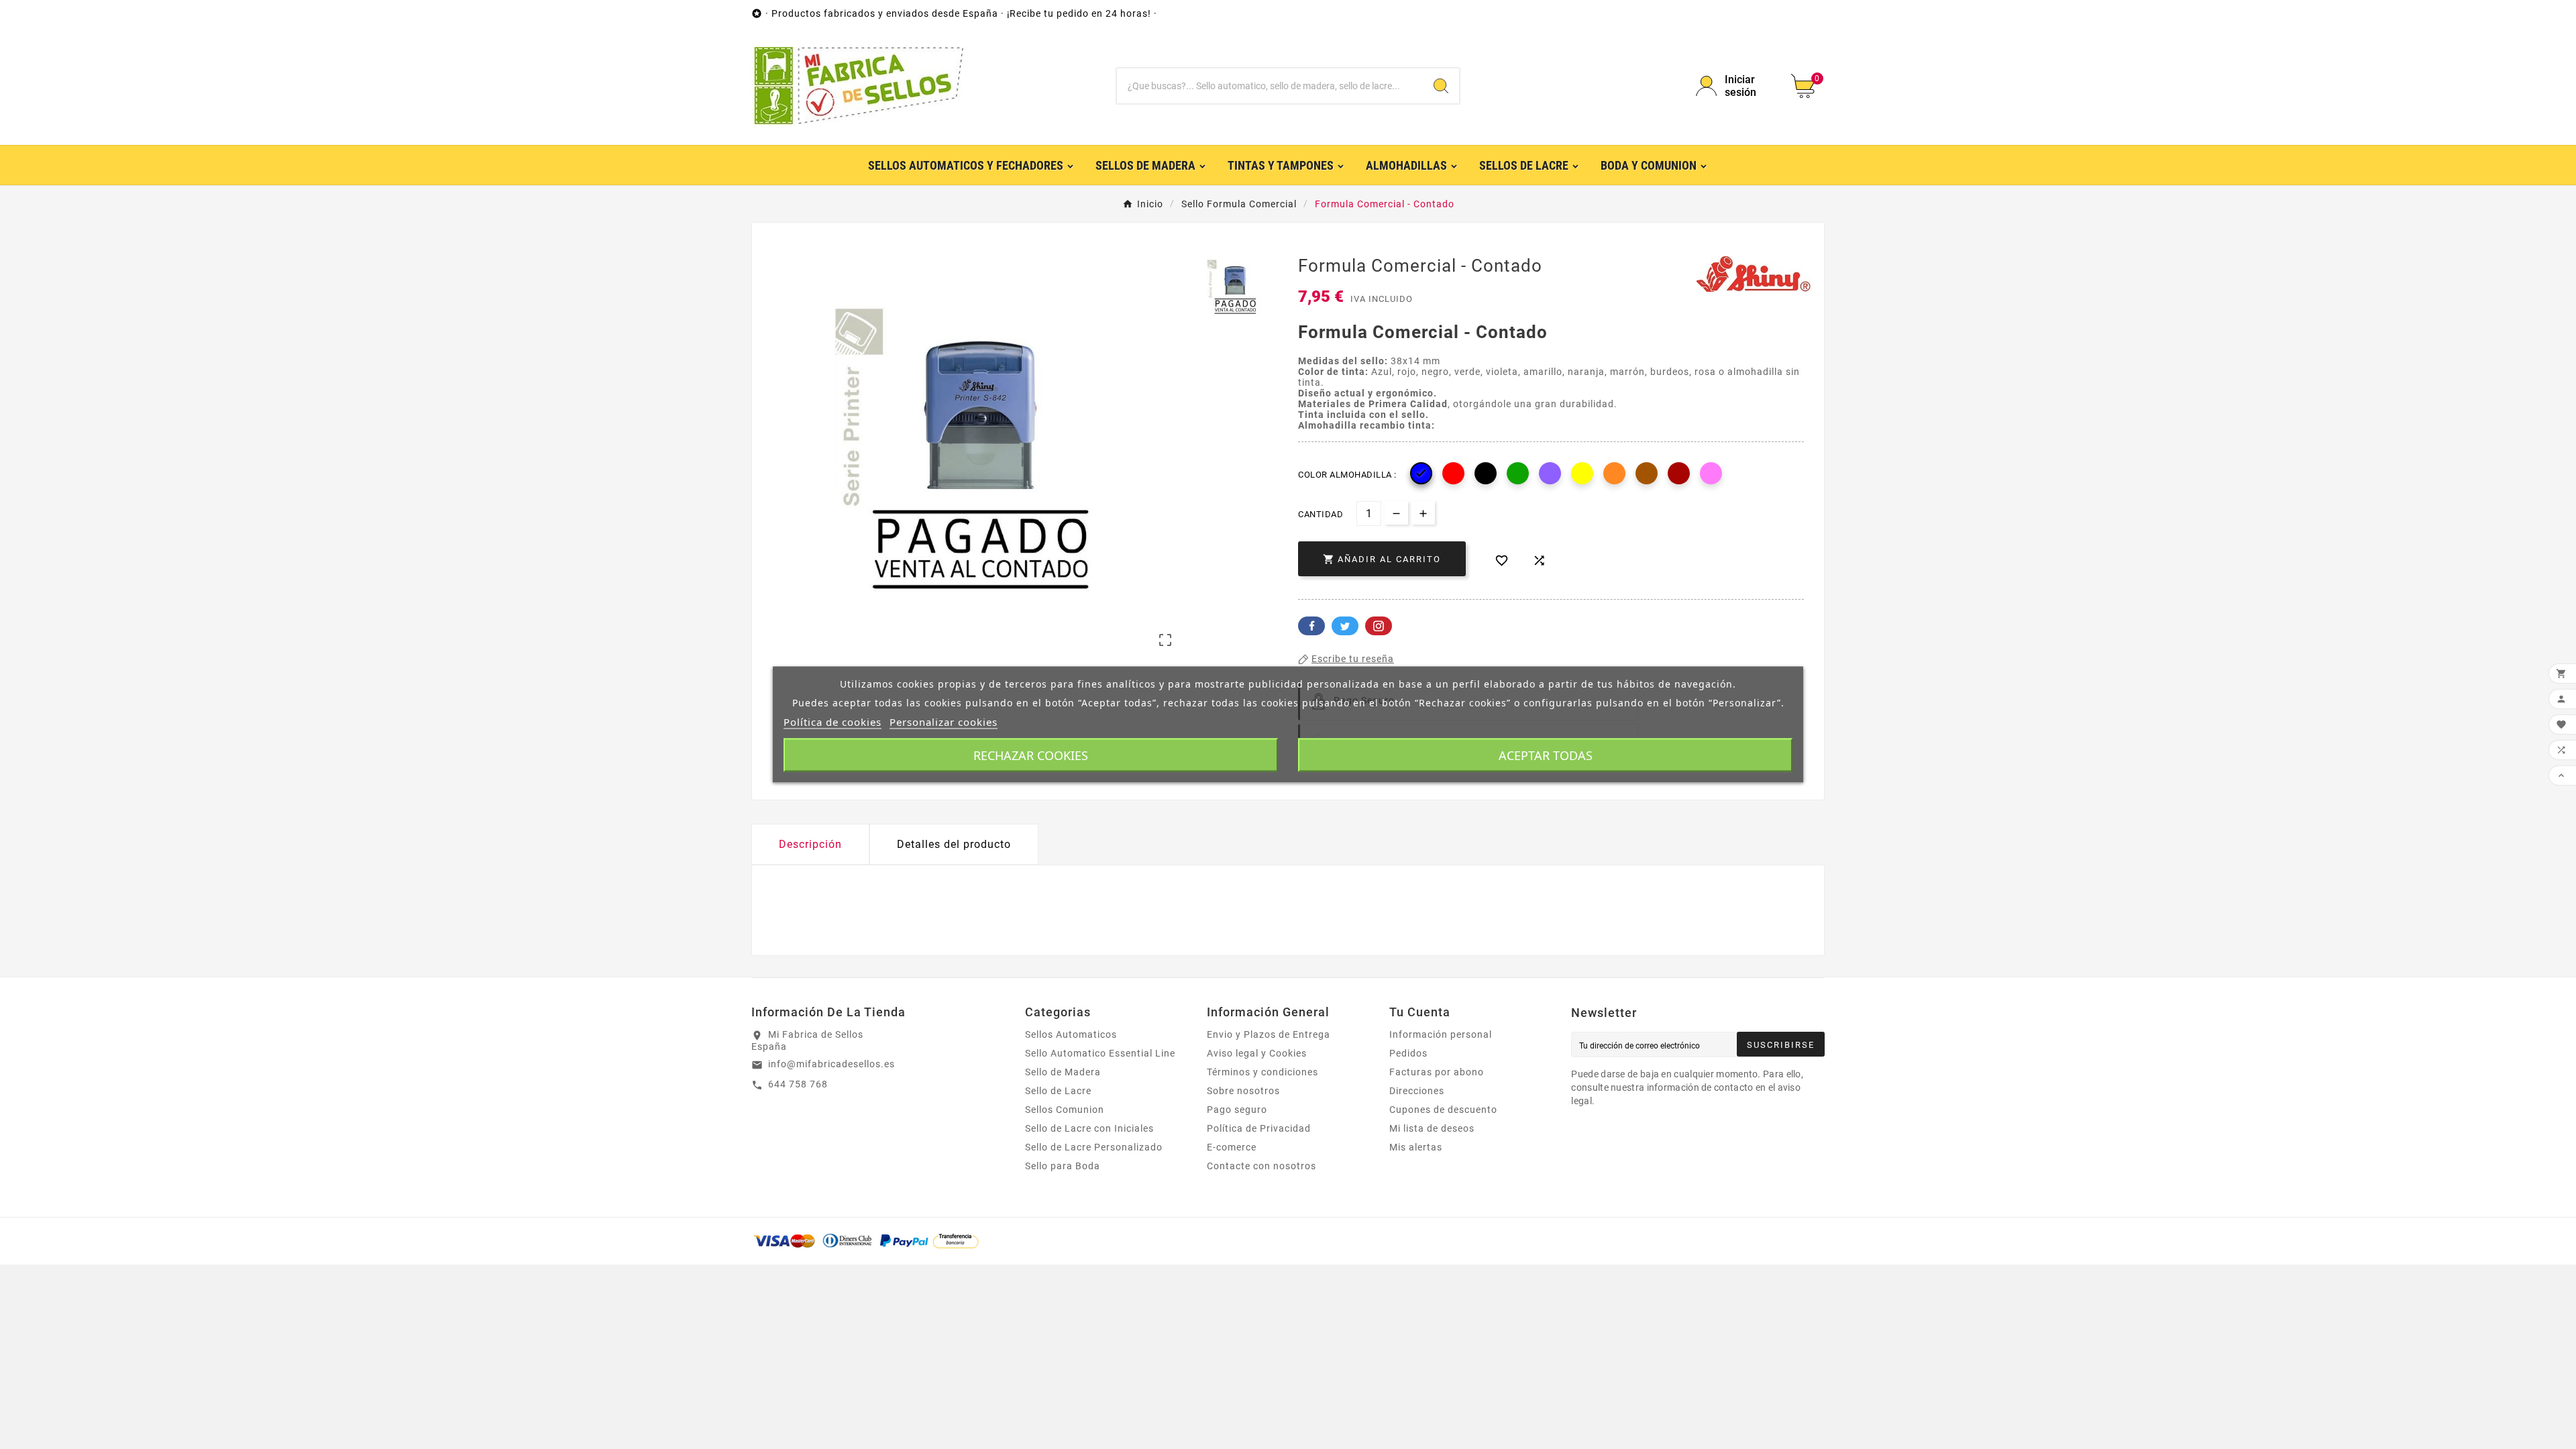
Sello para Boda (1063, 1166)
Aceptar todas (1546, 755)
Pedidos (1408, 1053)
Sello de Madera (1063, 1072)
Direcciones (1417, 1091)
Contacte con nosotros (1262, 1166)
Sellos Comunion (1065, 1110)
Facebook (1311, 626)
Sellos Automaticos (1071, 1034)
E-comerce (1232, 1147)
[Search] (1441, 86)
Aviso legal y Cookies (1257, 1053)
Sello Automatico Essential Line (1100, 1053)
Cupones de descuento (1443, 1110)
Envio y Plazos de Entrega (1269, 1034)
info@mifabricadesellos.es (831, 1064)
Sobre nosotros (1243, 1091)
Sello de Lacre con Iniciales (1089, 1128)
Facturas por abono (1437, 1072)
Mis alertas (1416, 1147)
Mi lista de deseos (1432, 1128)
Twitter (1345, 626)
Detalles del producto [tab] (954, 844)
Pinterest (1379, 626)
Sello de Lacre (1058, 1091)
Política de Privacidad (1259, 1128)
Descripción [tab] (810, 844)
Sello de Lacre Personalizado (1094, 1147)
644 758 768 (798, 1084)
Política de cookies (833, 722)
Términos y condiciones (1263, 1072)
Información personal (1441, 1034)
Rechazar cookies (1031, 755)
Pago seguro (1237, 1110)
